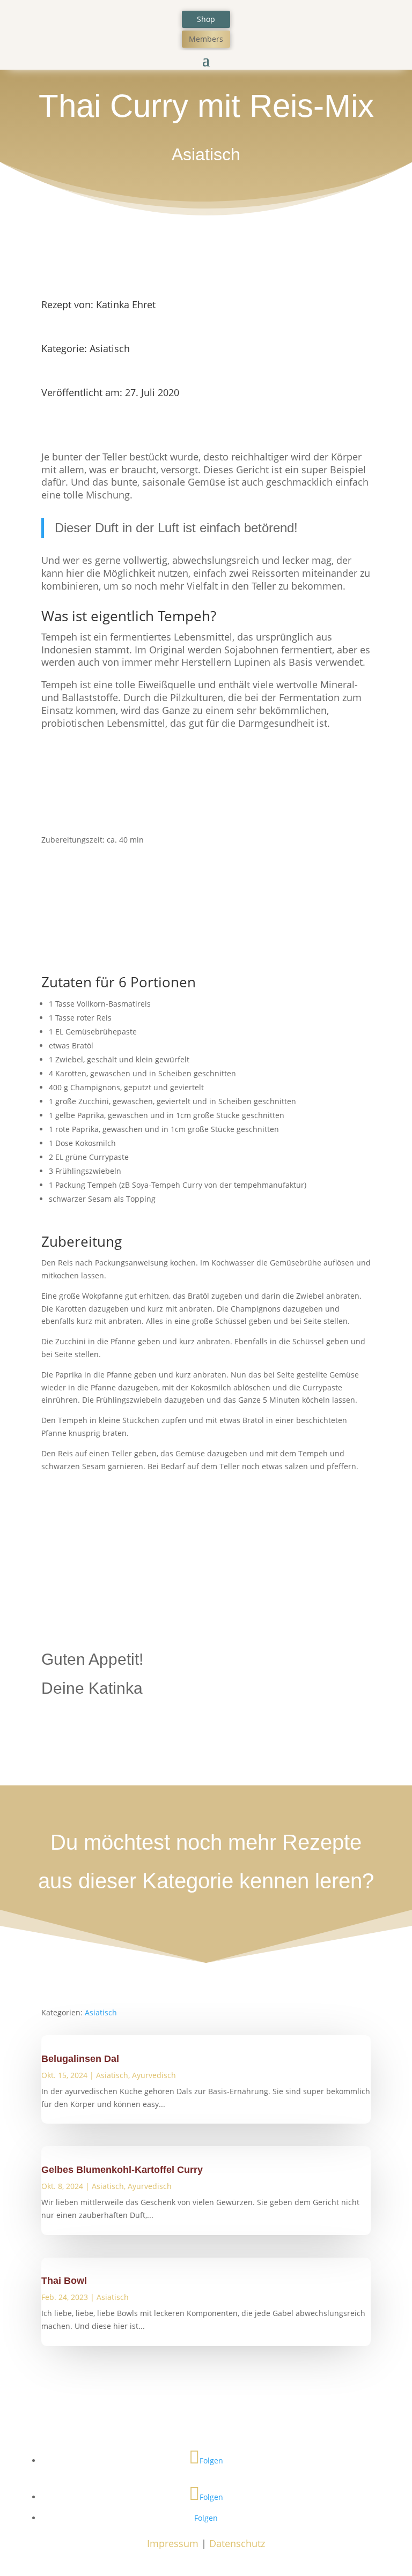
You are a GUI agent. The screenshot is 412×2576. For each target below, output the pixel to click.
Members (206, 39)
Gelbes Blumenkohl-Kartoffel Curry (122, 2170)
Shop (206, 19)
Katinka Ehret (126, 304)
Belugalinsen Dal (80, 2059)
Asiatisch (206, 154)
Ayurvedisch (154, 2075)
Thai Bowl (64, 2281)
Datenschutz (237, 2543)
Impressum (173, 2543)
